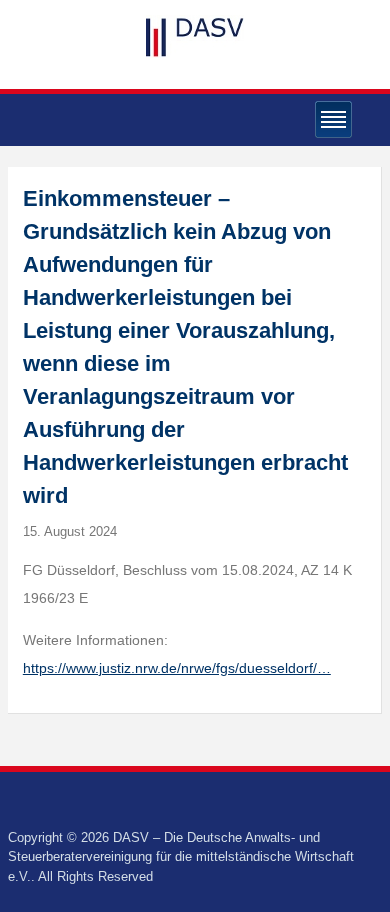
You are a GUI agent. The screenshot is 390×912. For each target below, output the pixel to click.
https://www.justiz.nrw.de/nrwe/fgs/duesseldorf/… (177, 668)
